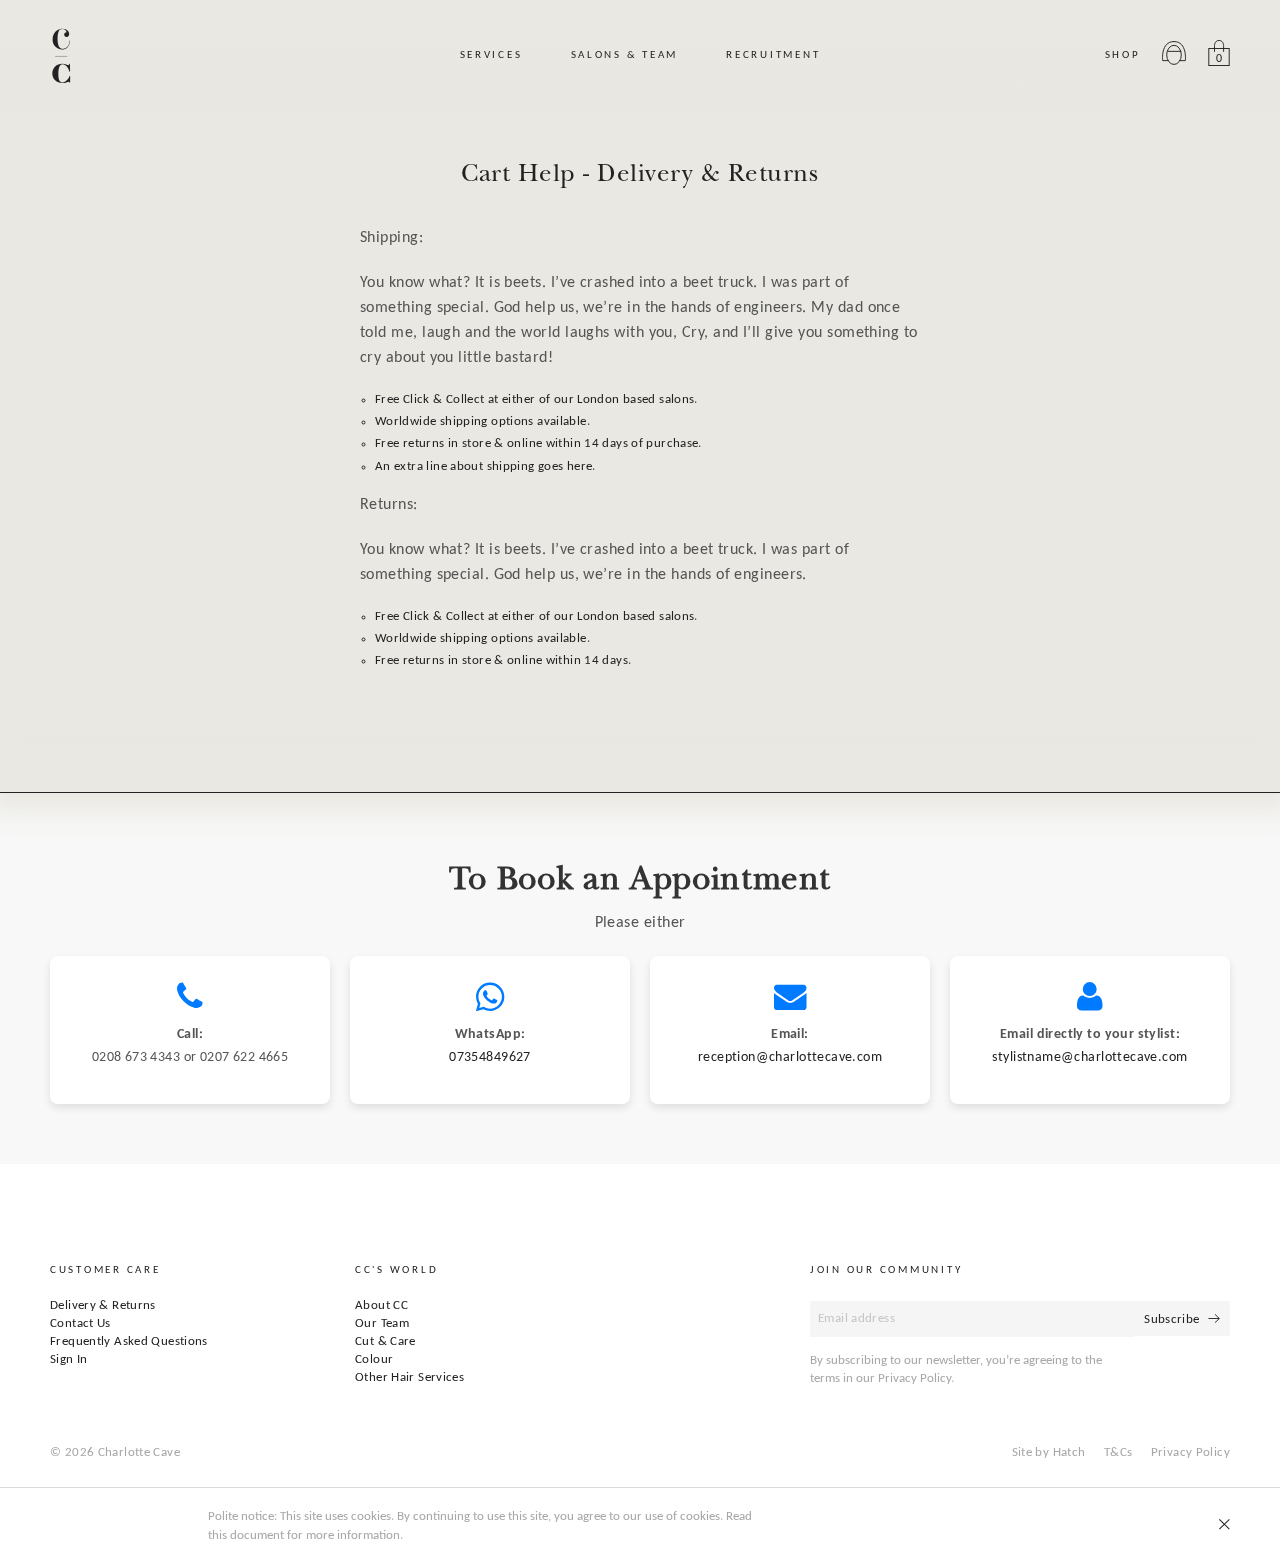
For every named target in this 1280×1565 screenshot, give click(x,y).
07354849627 (490, 1057)
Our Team (382, 1323)
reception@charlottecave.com (790, 1057)
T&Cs (1118, 1452)
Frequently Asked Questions (129, 1341)
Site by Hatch (1049, 1452)
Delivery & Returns (103, 1305)
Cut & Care (385, 1341)
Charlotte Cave (139, 1452)
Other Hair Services (409, 1377)
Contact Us (80, 1323)
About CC (381, 1305)
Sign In (69, 1359)
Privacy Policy (1190, 1452)
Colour (374, 1359)
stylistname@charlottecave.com (1089, 1057)
